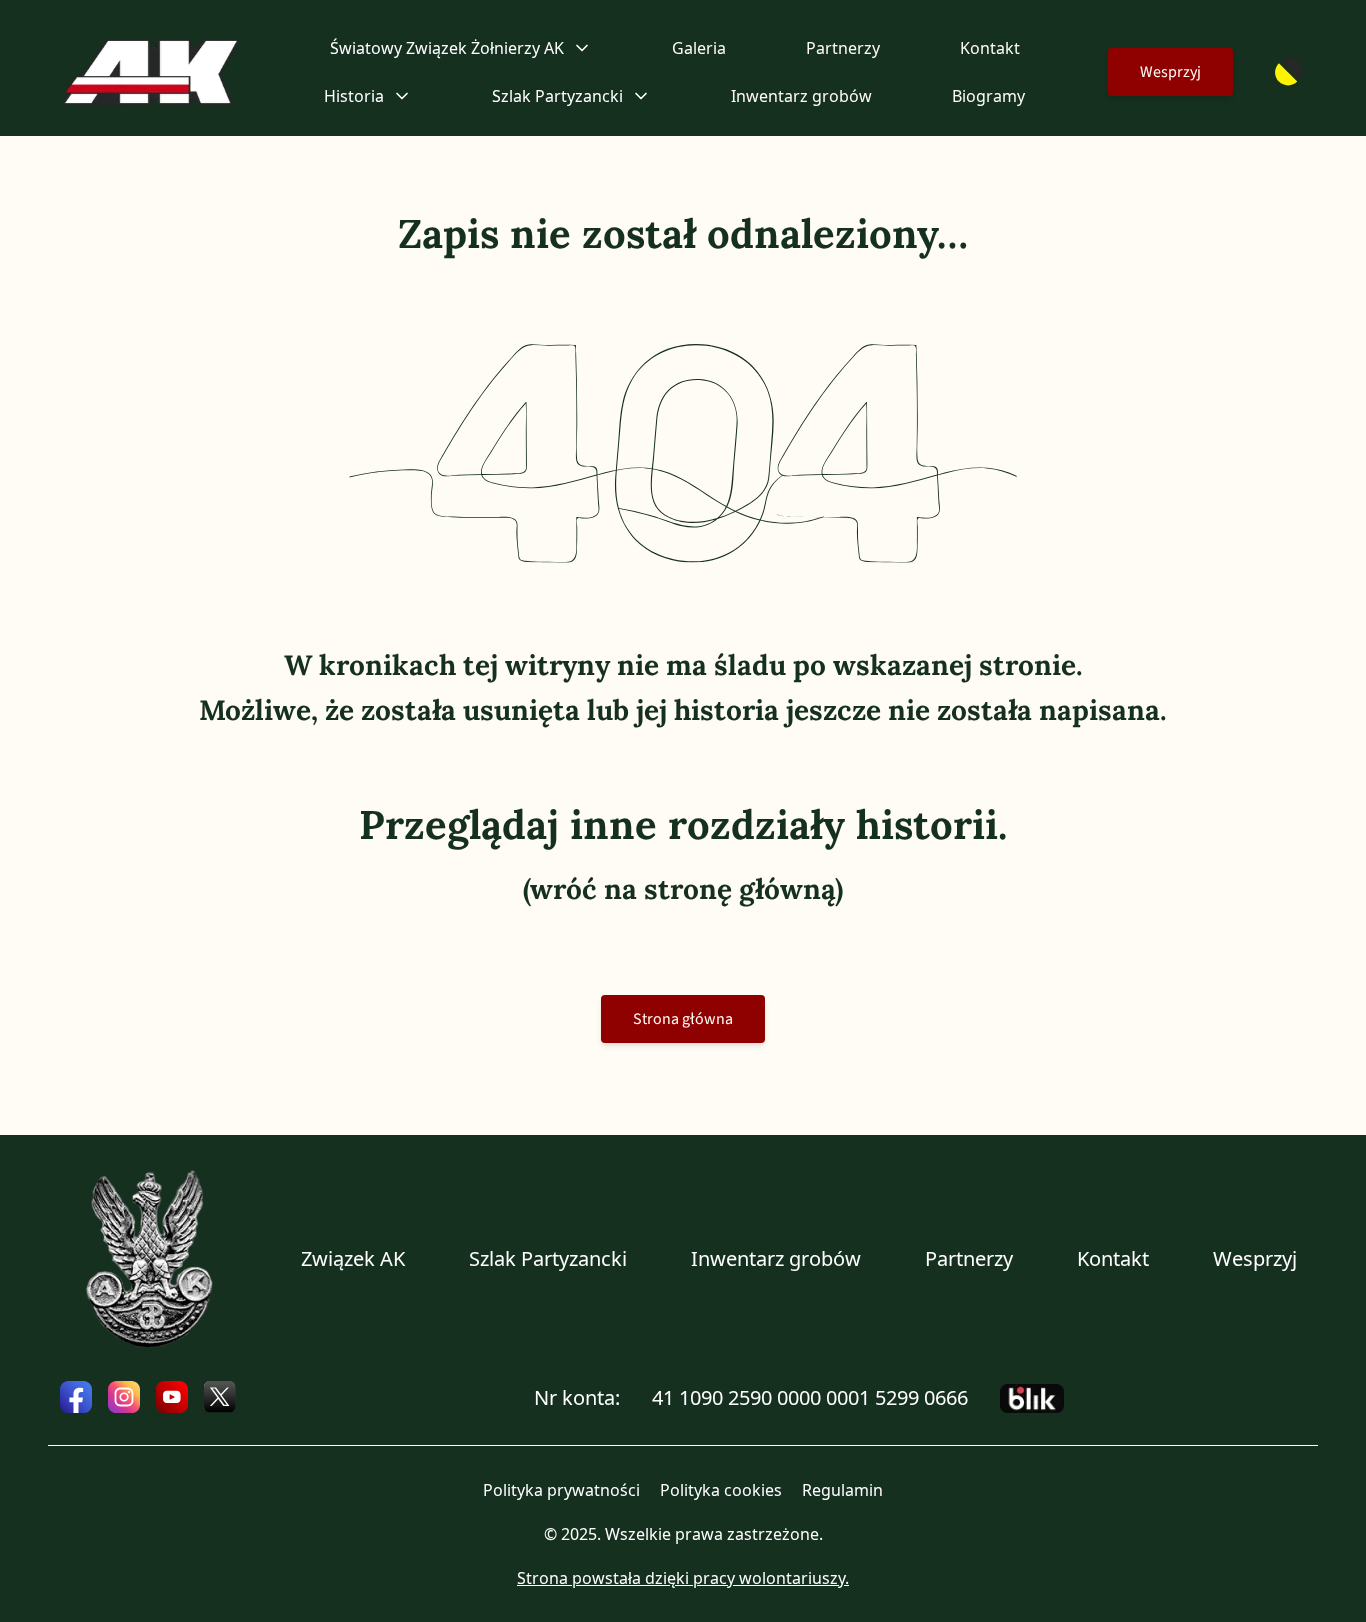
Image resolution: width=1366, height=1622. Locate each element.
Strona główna (683, 1019)
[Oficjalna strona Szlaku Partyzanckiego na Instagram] (124, 1397)
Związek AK (353, 1258)
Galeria (699, 48)
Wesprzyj (1170, 72)
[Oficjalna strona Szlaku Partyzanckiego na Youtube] (172, 1397)
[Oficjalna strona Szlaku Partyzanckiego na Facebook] (76, 1397)
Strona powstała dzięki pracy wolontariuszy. (683, 1578)
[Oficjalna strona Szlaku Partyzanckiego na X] (220, 1397)
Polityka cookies (721, 1490)
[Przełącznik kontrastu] (1289, 72)
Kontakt (990, 48)
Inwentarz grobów (801, 96)
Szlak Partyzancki (548, 1258)
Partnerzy (843, 48)
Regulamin (842, 1490)
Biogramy (988, 96)
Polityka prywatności (561, 1490)
